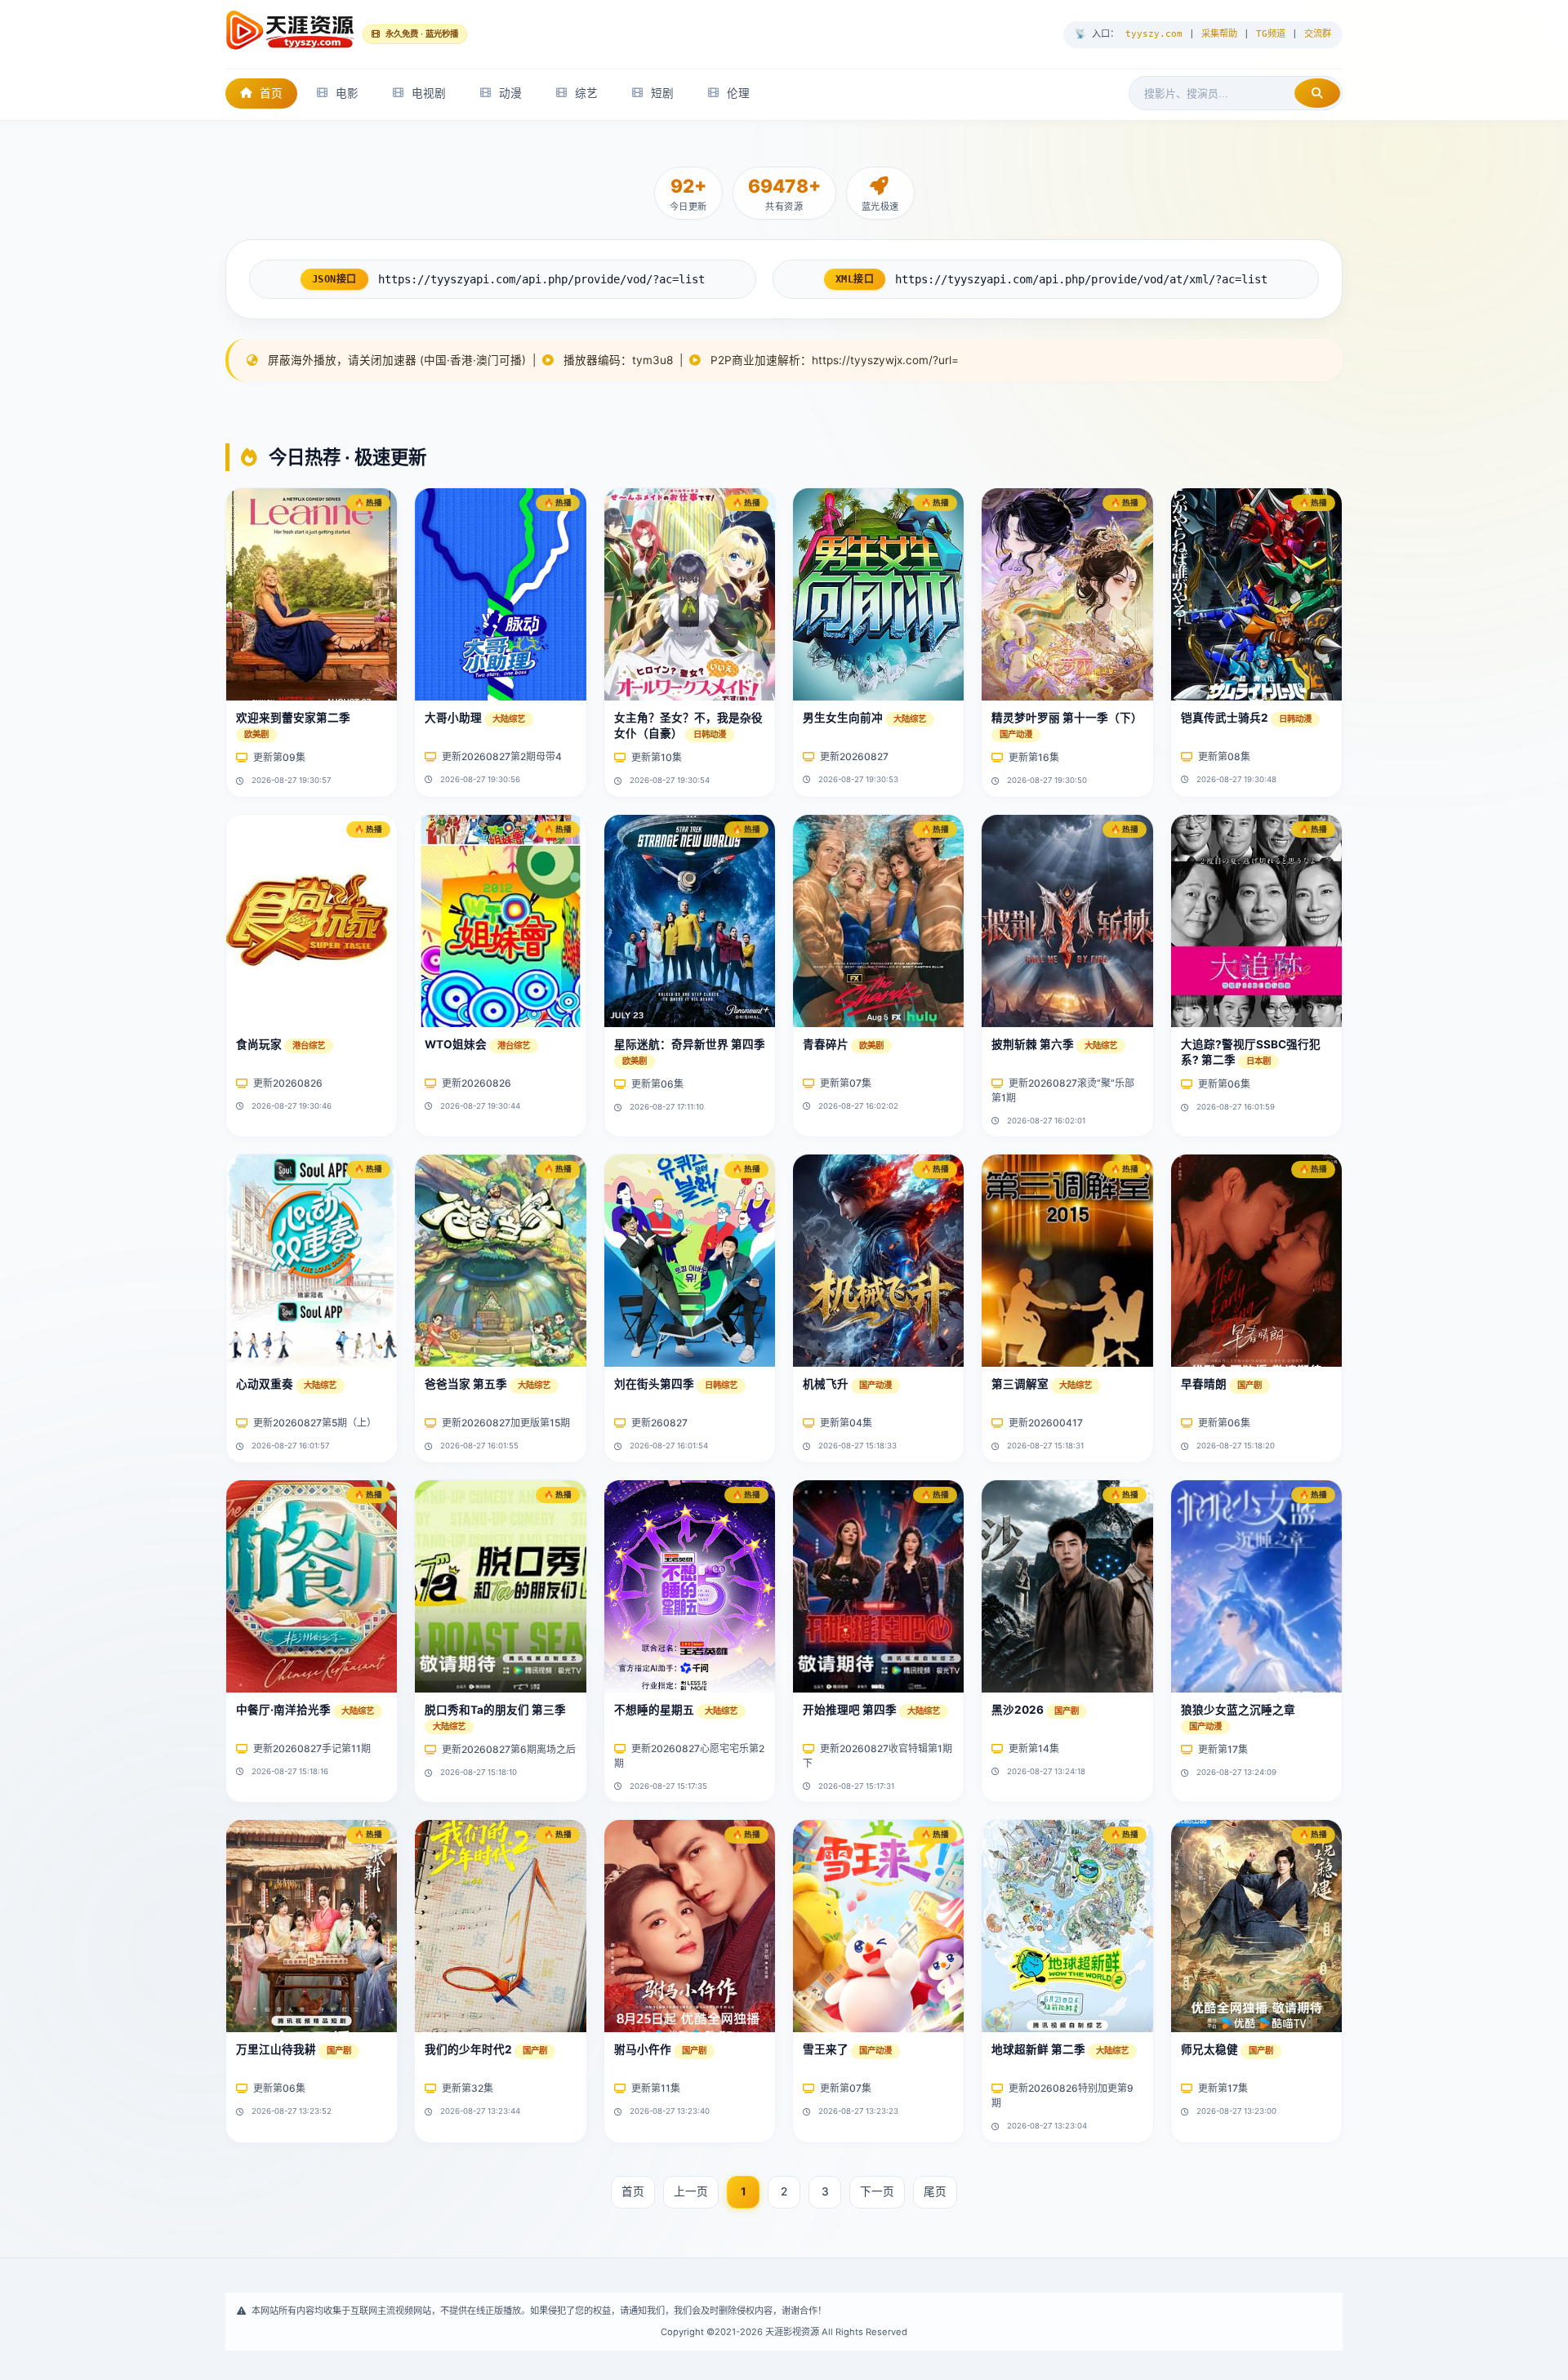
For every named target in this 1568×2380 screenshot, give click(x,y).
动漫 (510, 93)
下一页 (877, 2191)
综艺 (586, 93)
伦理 (738, 93)
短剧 (662, 93)
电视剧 (429, 93)
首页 (271, 93)
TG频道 (1271, 34)
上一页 (691, 2191)
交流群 (1318, 34)
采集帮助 (1219, 34)
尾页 (935, 2191)
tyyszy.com (1154, 34)
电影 (347, 93)
